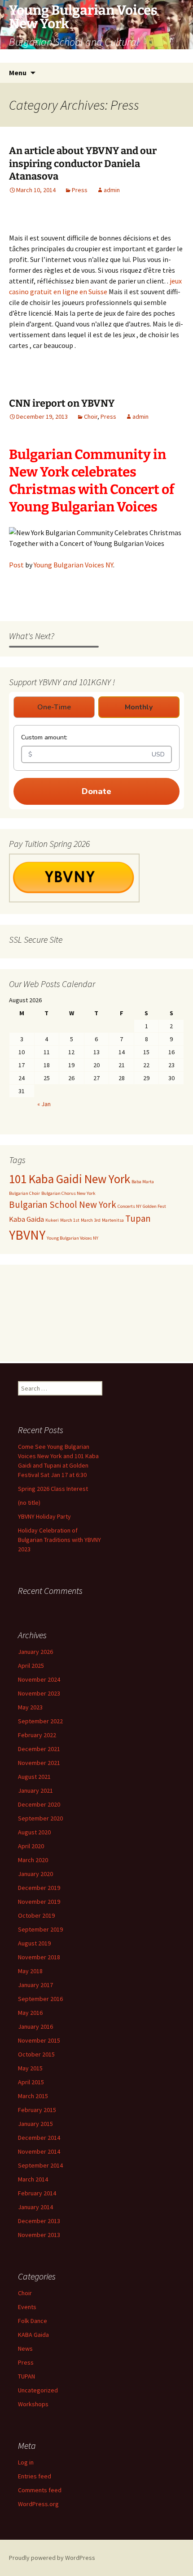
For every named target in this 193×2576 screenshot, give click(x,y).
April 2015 (31, 2082)
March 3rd (91, 1220)
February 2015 (37, 2110)
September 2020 (40, 1818)
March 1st (70, 1220)
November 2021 (39, 1763)
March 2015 (33, 2096)
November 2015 (39, 2040)
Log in (26, 2462)
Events (27, 2307)
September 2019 (40, 1929)
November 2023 (39, 1693)
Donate (96, 791)
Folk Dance (33, 2321)
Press (80, 190)
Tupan (138, 1218)
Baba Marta (143, 1182)
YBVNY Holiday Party (44, 1516)
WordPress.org (38, 2504)
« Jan (44, 1104)
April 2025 (31, 1666)
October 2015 (36, 2054)
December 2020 (39, 1804)
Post (16, 565)
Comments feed (40, 2490)
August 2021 (34, 1777)
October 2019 (36, 1915)
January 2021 (35, 1790)
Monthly (139, 707)
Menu (18, 73)
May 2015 (30, 2068)
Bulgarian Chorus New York (68, 1193)
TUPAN (26, 2376)
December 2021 (39, 1749)
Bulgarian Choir (24, 1193)
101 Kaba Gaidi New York (70, 1179)
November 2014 (39, 2151)
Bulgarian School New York (63, 1204)
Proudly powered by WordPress (52, 2558)
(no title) (29, 1503)
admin (112, 190)
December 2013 (39, 2221)
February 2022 (37, 1735)
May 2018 (30, 1971)
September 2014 (40, 2165)
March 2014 (33, 2179)
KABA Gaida (33, 2335)
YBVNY (27, 1235)
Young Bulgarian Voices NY (73, 565)
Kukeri (52, 1220)
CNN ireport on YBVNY (62, 403)
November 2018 (39, 1957)
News (25, 2348)
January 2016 (35, 2026)
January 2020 (35, 1874)
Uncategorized (38, 2390)
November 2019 (39, 1902)
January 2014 (35, 2207)
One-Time (54, 707)
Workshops (33, 2404)
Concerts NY (129, 1206)
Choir (91, 416)
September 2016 (40, 1999)
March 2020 (33, 1860)
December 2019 (39, 1888)
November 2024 (39, 1679)
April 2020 (31, 1846)
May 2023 (30, 1707)
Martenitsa (113, 1220)
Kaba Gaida (26, 1219)
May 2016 (30, 2013)
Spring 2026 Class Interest (53, 1489)
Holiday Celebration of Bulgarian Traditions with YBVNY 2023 (59, 1540)
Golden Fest (154, 1206)
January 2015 (35, 2124)
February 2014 (37, 2193)
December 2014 (39, 2138)
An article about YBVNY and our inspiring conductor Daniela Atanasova (83, 163)
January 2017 (35, 1985)
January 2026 (35, 1652)
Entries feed (35, 2476)
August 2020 (34, 1832)
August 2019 (34, 1943)
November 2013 (39, 2235)
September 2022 (40, 1721)
